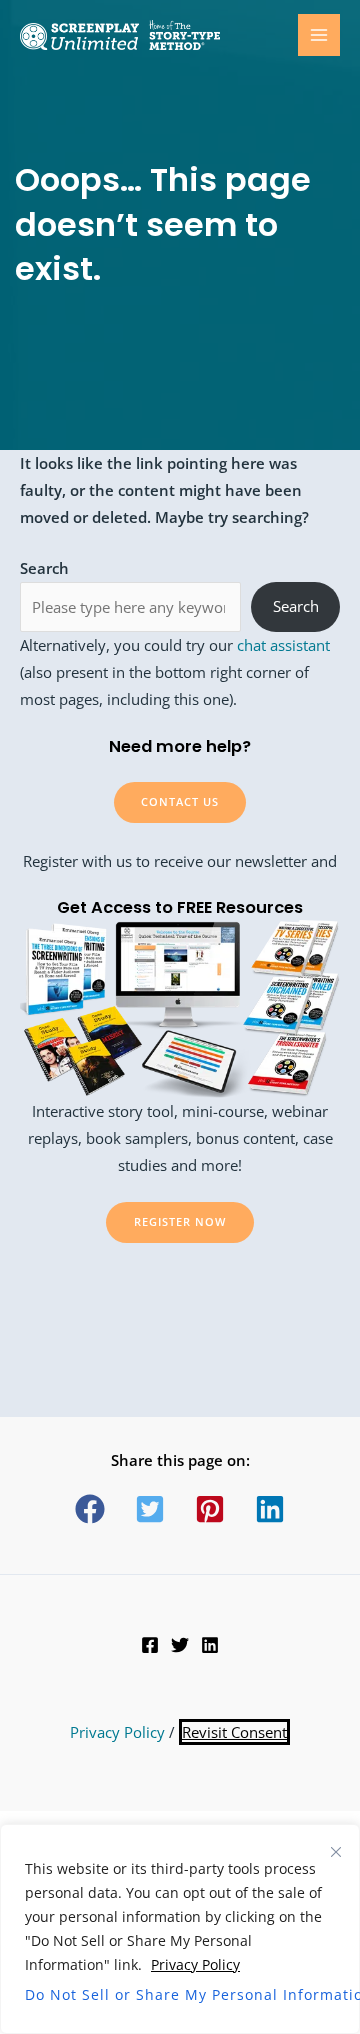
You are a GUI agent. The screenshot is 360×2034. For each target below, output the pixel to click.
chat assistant (283, 645)
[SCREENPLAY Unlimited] (120, 35)
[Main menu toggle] (319, 35)
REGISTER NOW (180, 1221)
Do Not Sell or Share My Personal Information (180, 1994)
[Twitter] (180, 1645)
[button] (90, 1509)
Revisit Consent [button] (234, 1732)
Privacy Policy (195, 1964)
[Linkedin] (210, 1645)
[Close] (336, 1852)
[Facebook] (150, 1645)
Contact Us (180, 801)
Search (296, 606)
